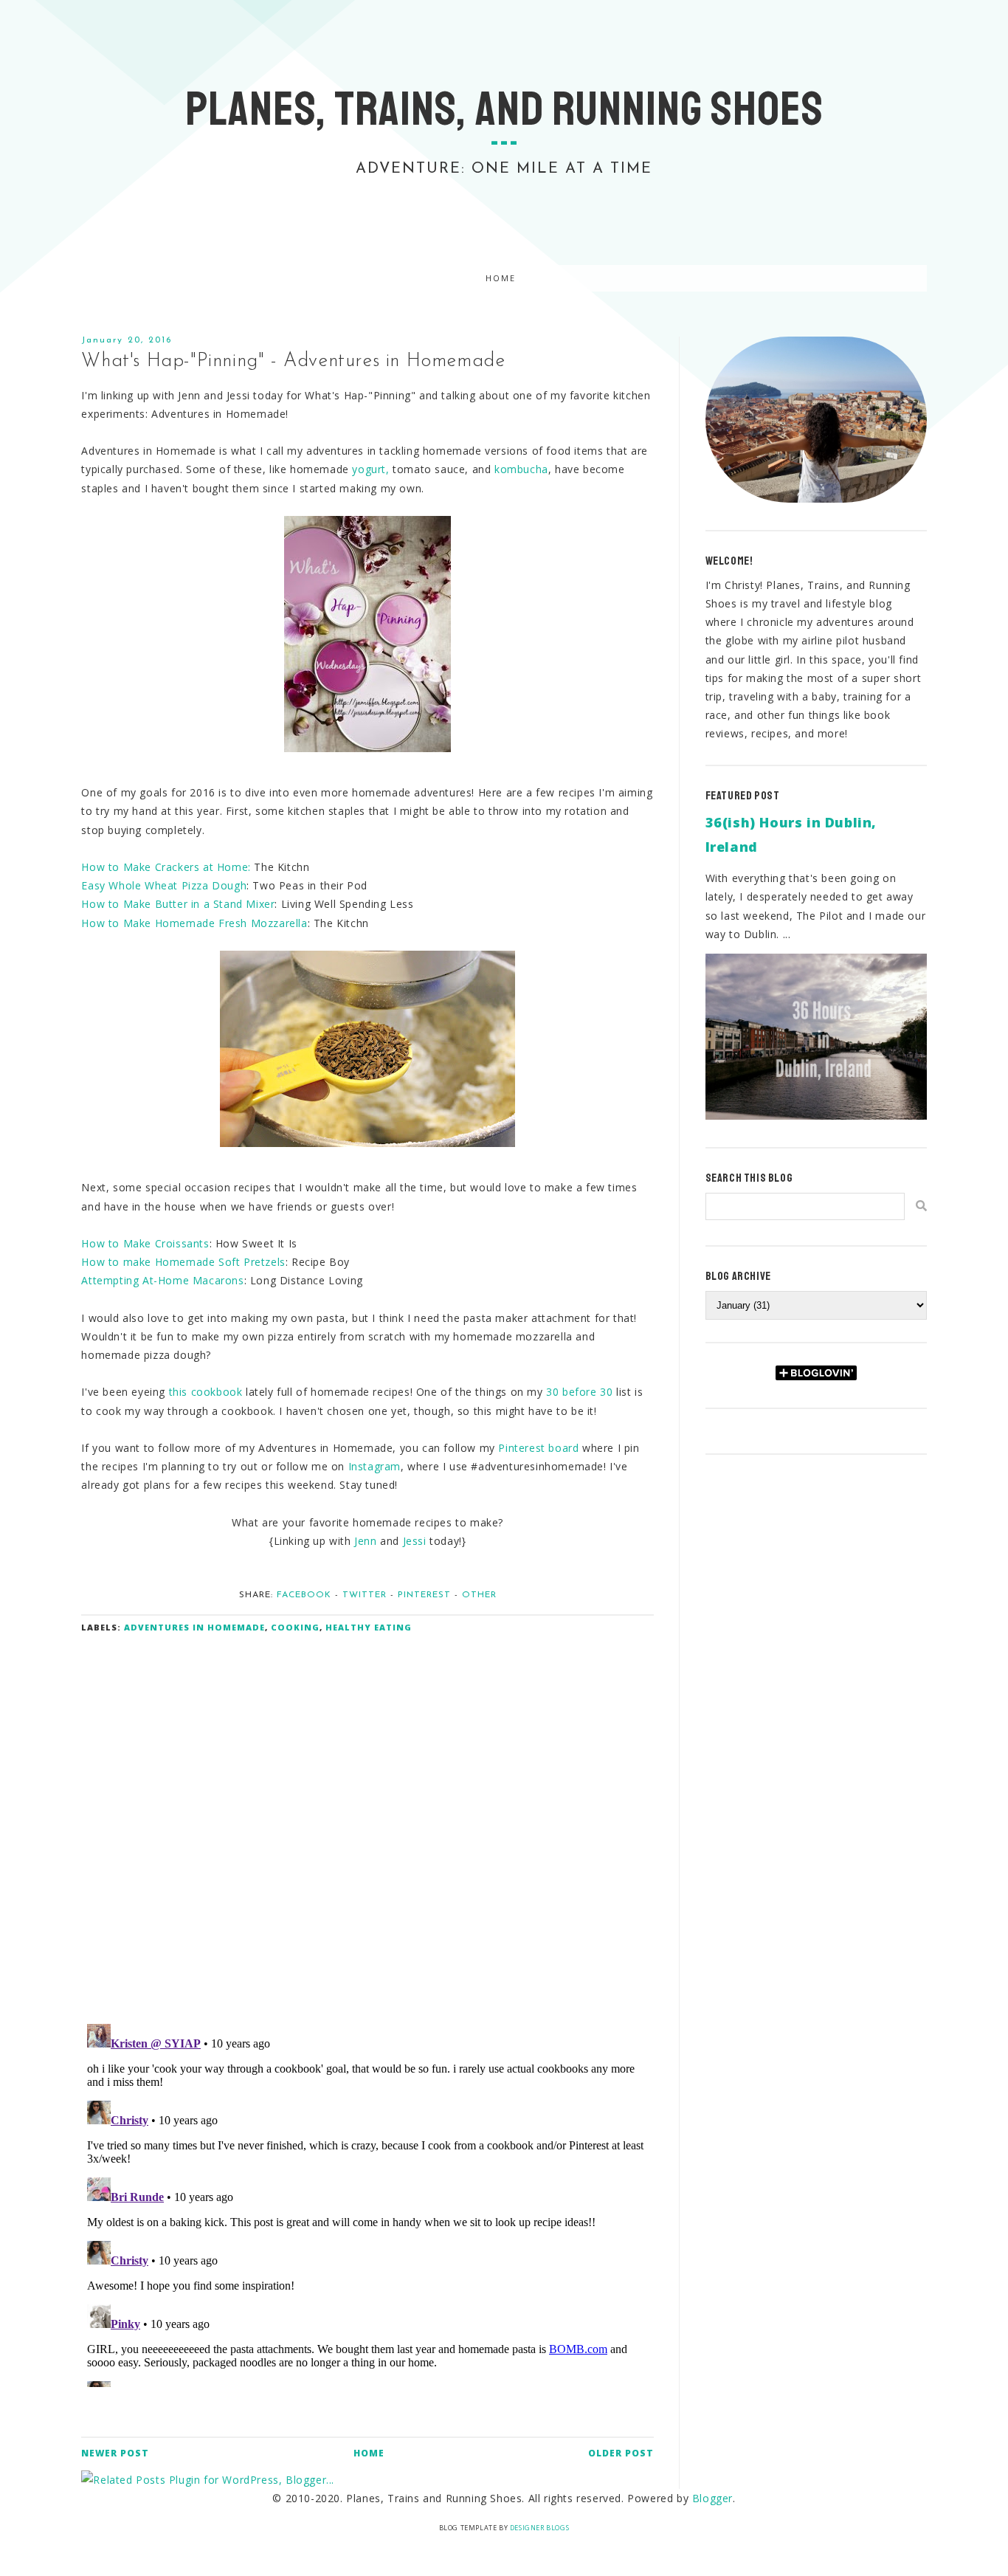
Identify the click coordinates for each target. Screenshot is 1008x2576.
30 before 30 (579, 1392)
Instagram (374, 1466)
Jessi (415, 1541)
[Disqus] (367, 1819)
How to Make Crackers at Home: (166, 867)
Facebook (304, 1595)
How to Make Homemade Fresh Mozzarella (194, 923)
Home (501, 279)
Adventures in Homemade (194, 1627)
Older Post (621, 2453)
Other (479, 1595)
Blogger (712, 2498)
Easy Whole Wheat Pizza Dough (164, 885)
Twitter (365, 1595)
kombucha (521, 469)
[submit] (921, 1206)
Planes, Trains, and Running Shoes (504, 109)
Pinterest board (540, 1448)
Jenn (365, 1541)
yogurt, (370, 469)
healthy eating (369, 1627)
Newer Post (115, 2453)
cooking (295, 1627)
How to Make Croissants (145, 1243)
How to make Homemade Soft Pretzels (183, 1262)
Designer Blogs (539, 2528)
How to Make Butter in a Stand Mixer (178, 904)
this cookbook (206, 1392)
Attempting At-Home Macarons (162, 1280)
